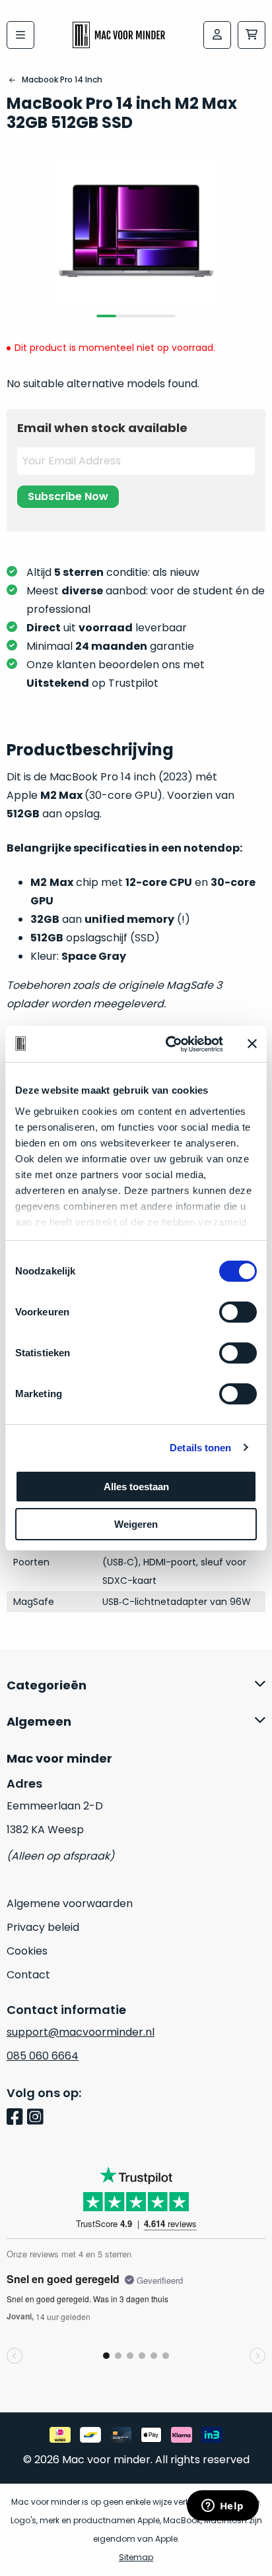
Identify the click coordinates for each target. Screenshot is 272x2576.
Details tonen (200, 1448)
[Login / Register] (217, 35)
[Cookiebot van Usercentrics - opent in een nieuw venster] (168, 1044)
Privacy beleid (43, 1927)
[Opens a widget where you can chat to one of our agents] (222, 2507)
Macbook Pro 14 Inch (62, 79)
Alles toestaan (136, 1487)
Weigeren (136, 1524)
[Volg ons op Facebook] (17, 2118)
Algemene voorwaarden (70, 1903)
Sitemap (136, 2557)
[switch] (238, 1312)
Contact (28, 1975)
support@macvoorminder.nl (81, 2032)
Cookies (27, 1951)
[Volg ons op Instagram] (37, 2118)
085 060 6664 (43, 2056)
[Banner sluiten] (252, 1044)
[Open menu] (20, 35)
